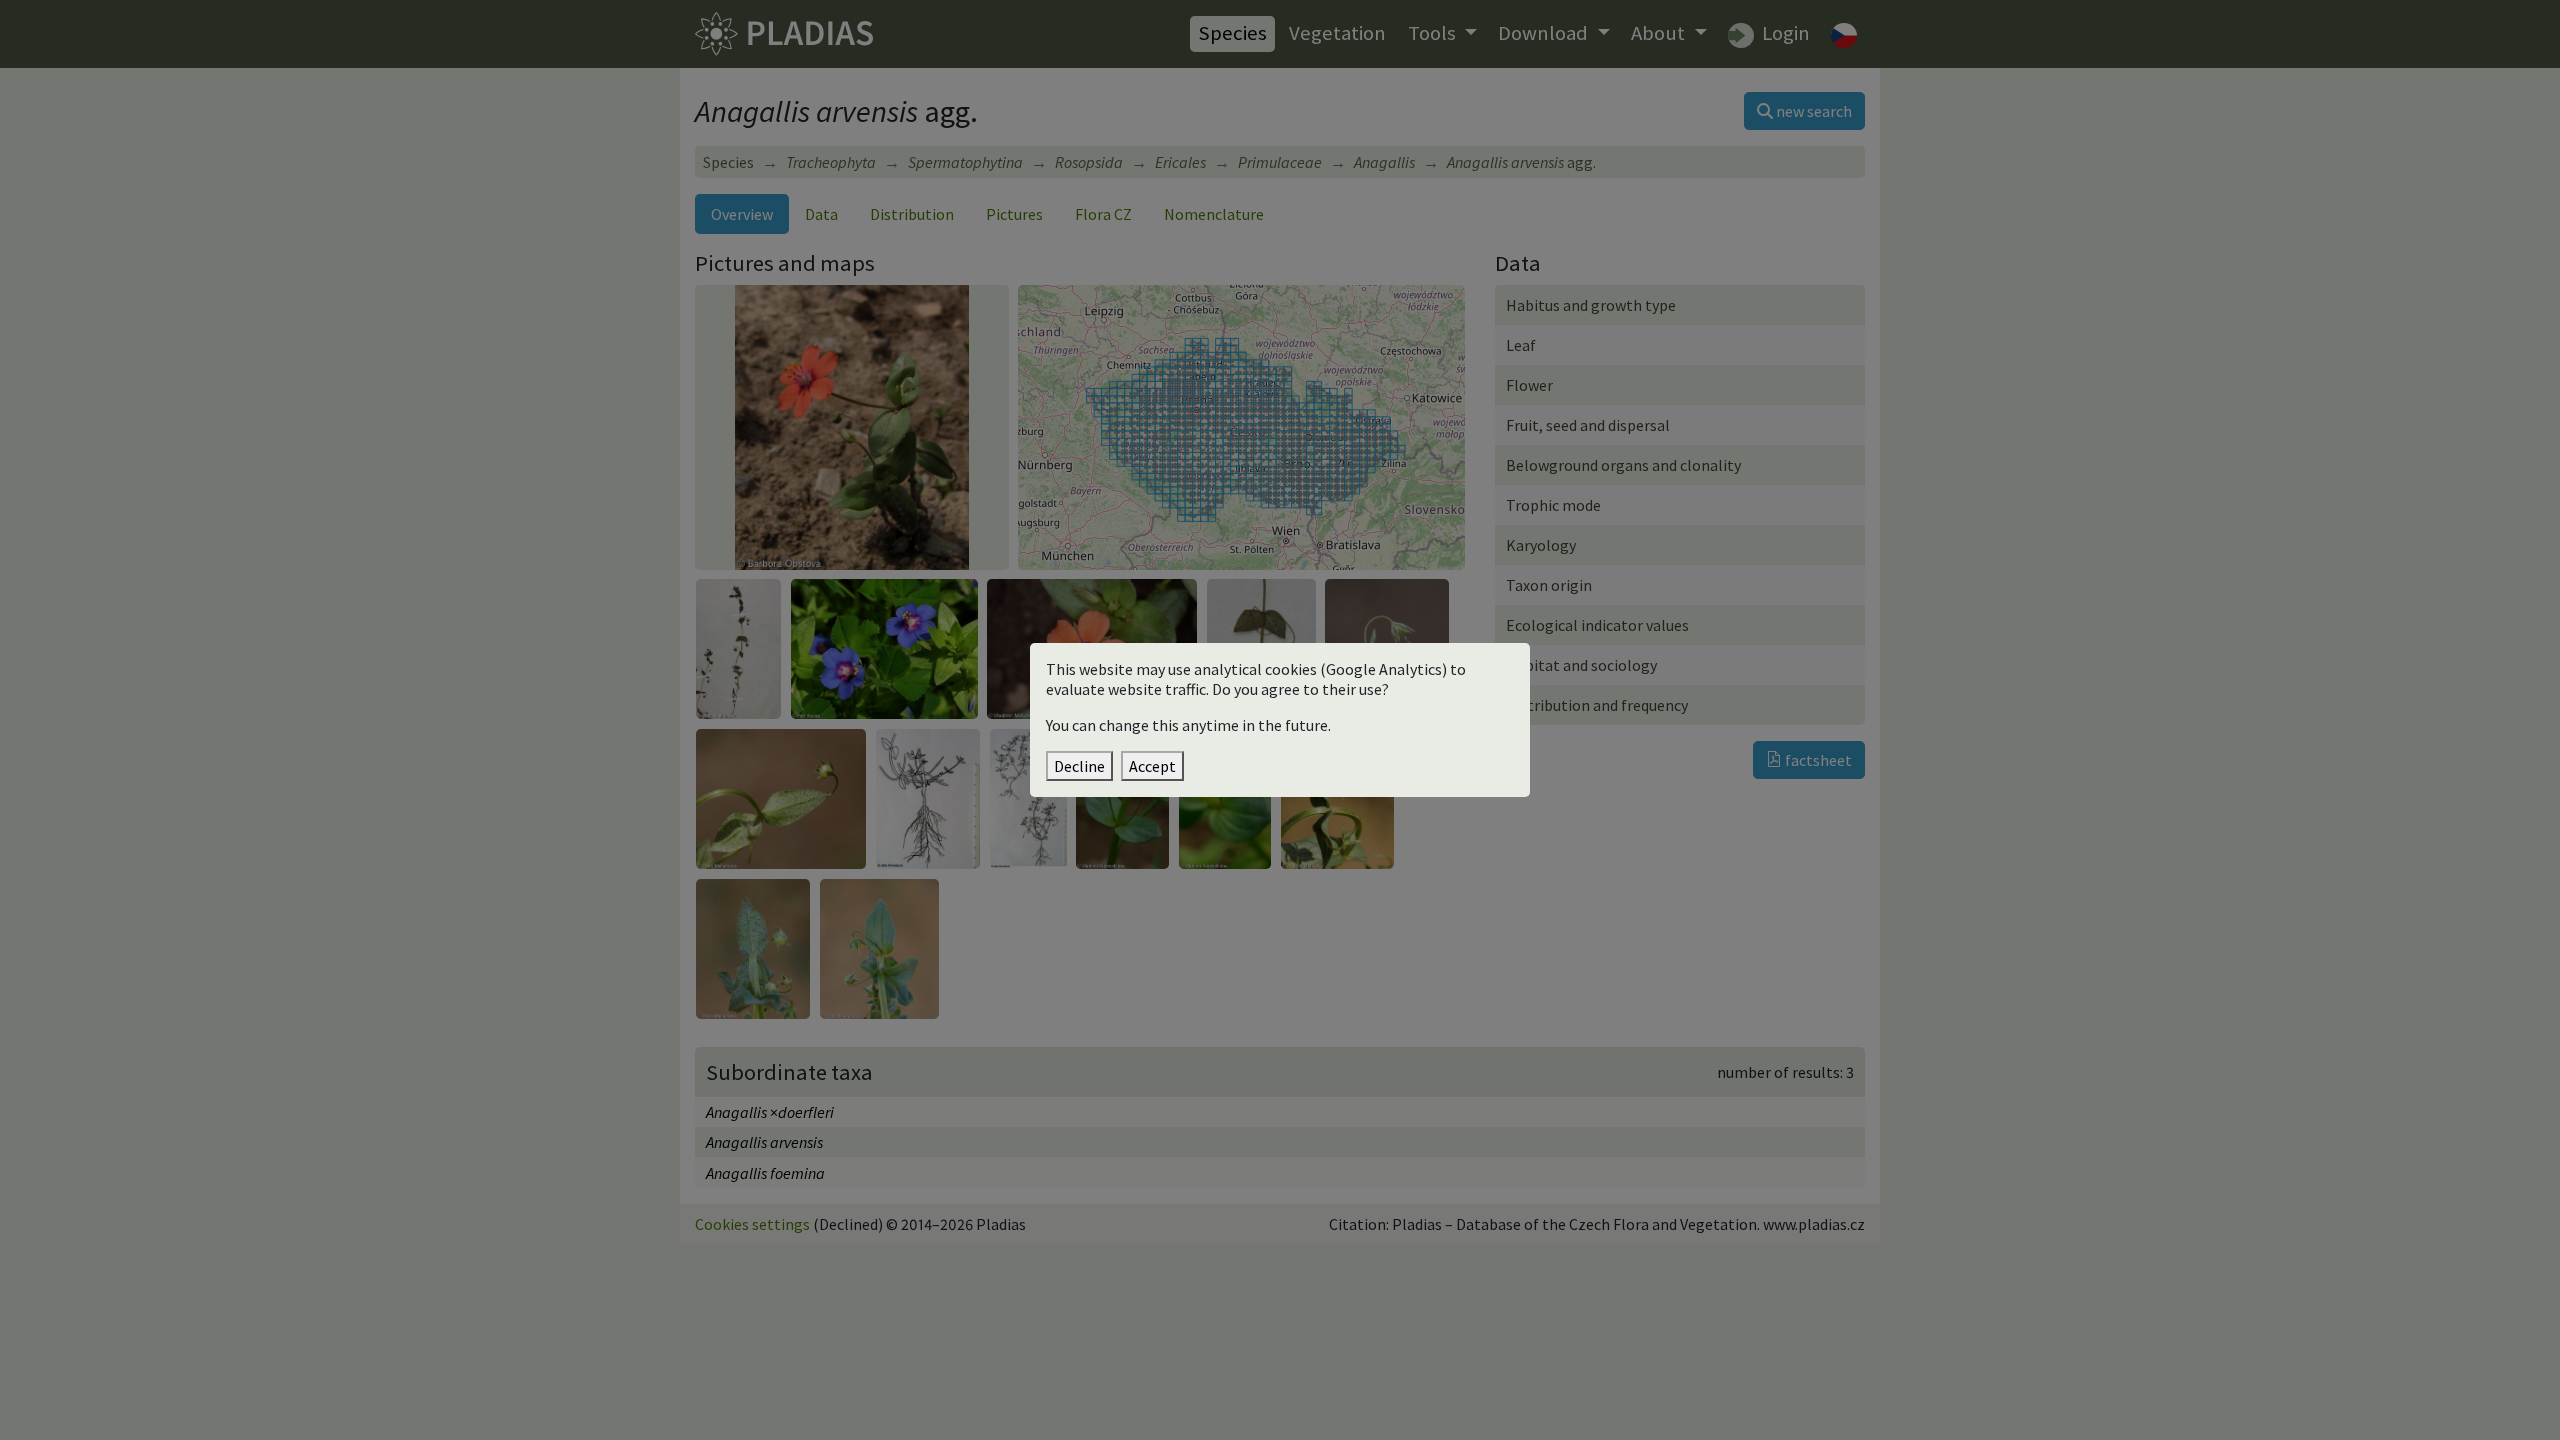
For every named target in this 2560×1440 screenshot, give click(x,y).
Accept (1152, 766)
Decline (1079, 766)
